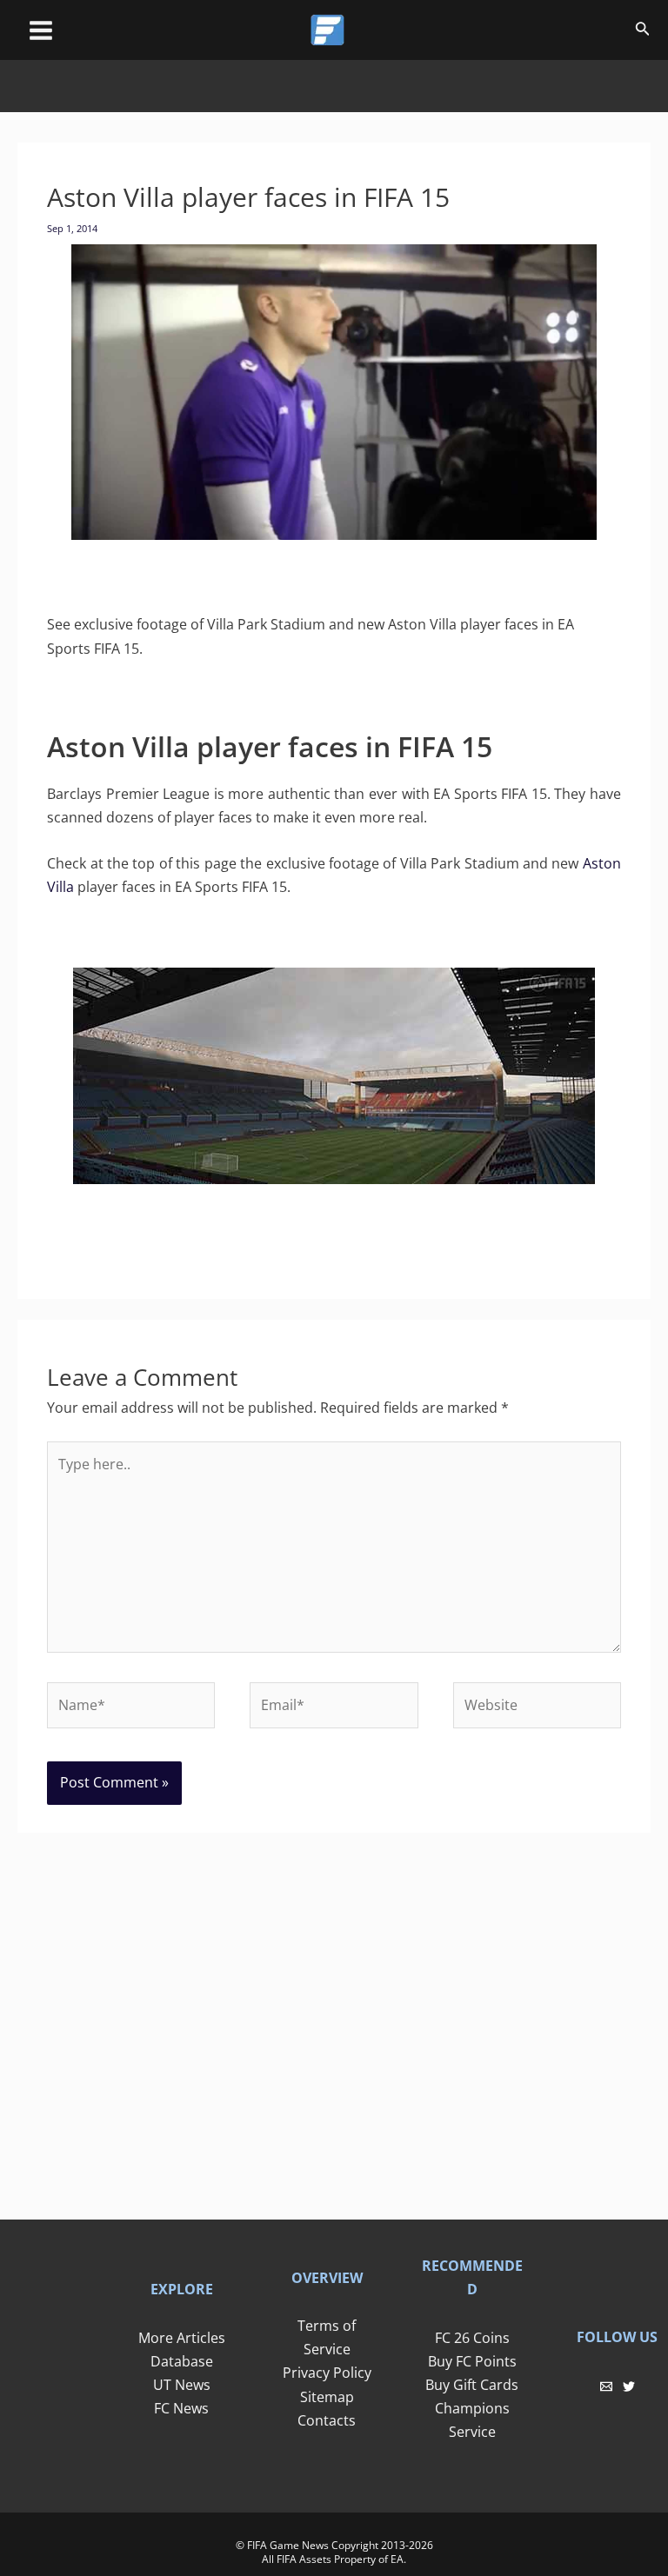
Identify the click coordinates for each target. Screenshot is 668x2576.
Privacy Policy (327, 2373)
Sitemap (327, 2397)
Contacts (327, 2420)
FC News (181, 2408)
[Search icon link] (643, 31)
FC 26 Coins (472, 2338)
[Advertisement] (334, 99)
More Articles (182, 2338)
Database (182, 2361)
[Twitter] (629, 2386)
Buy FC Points (472, 2361)
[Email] (606, 2386)
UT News (182, 2385)
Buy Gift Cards (472, 2385)
